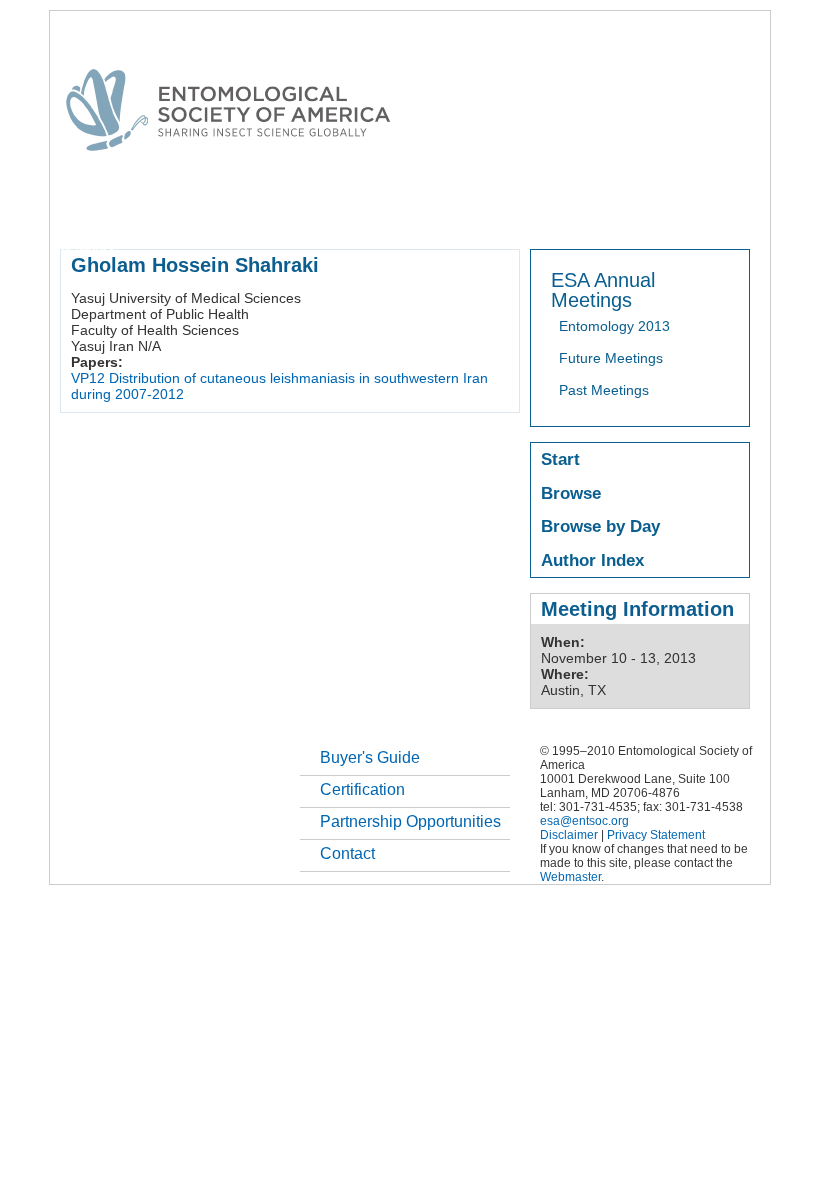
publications (480, 214)
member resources (294, 214)
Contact (347, 853)
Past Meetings (604, 390)
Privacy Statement (656, 835)
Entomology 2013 (614, 326)
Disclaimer (569, 835)
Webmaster (570, 877)
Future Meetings (611, 358)
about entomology (166, 214)
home (77, 214)
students (657, 214)
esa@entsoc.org (584, 821)
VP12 (88, 378)
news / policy (573, 214)
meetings (397, 214)
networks (87, 248)
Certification (362, 789)
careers (726, 214)
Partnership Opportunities (410, 821)
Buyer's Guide (370, 757)
